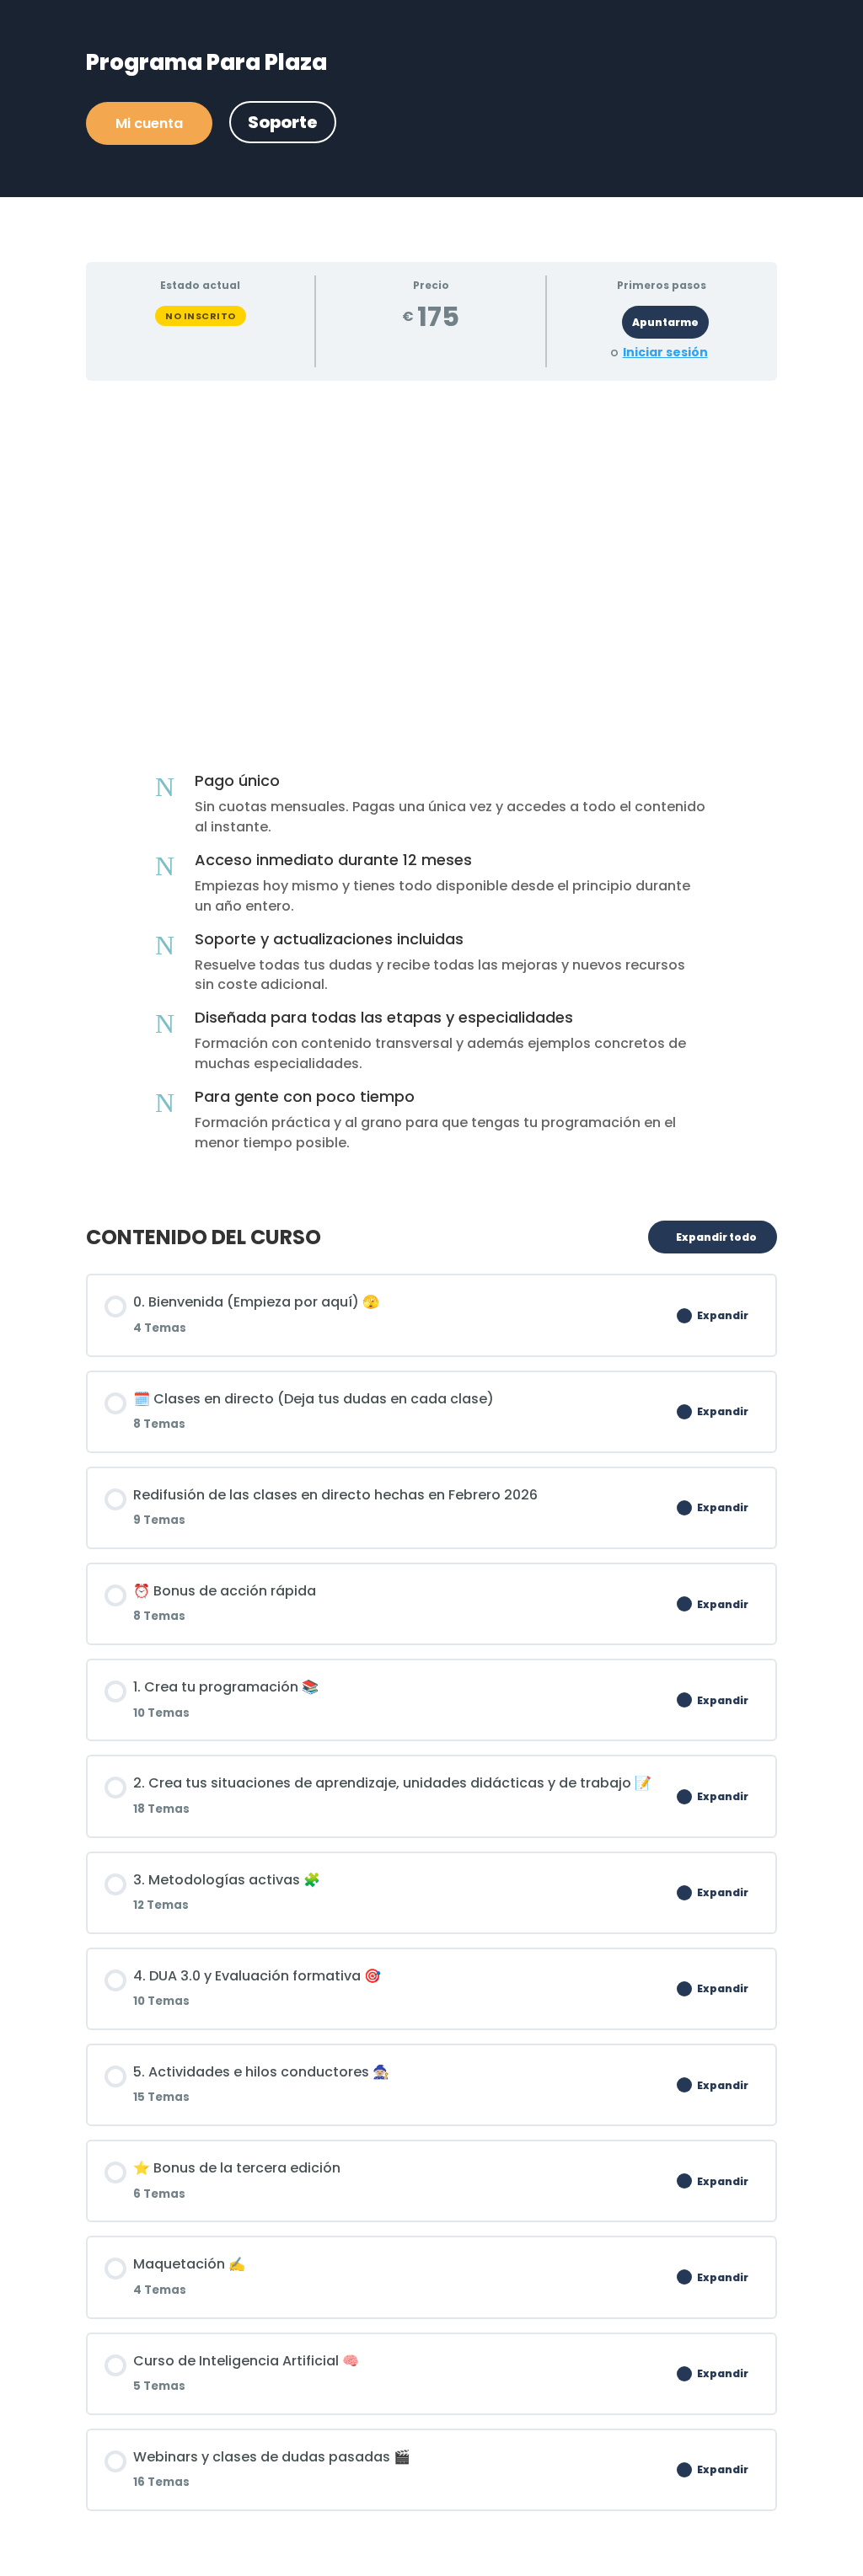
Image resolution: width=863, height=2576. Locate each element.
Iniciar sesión (665, 352)
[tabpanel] (431, 794)
